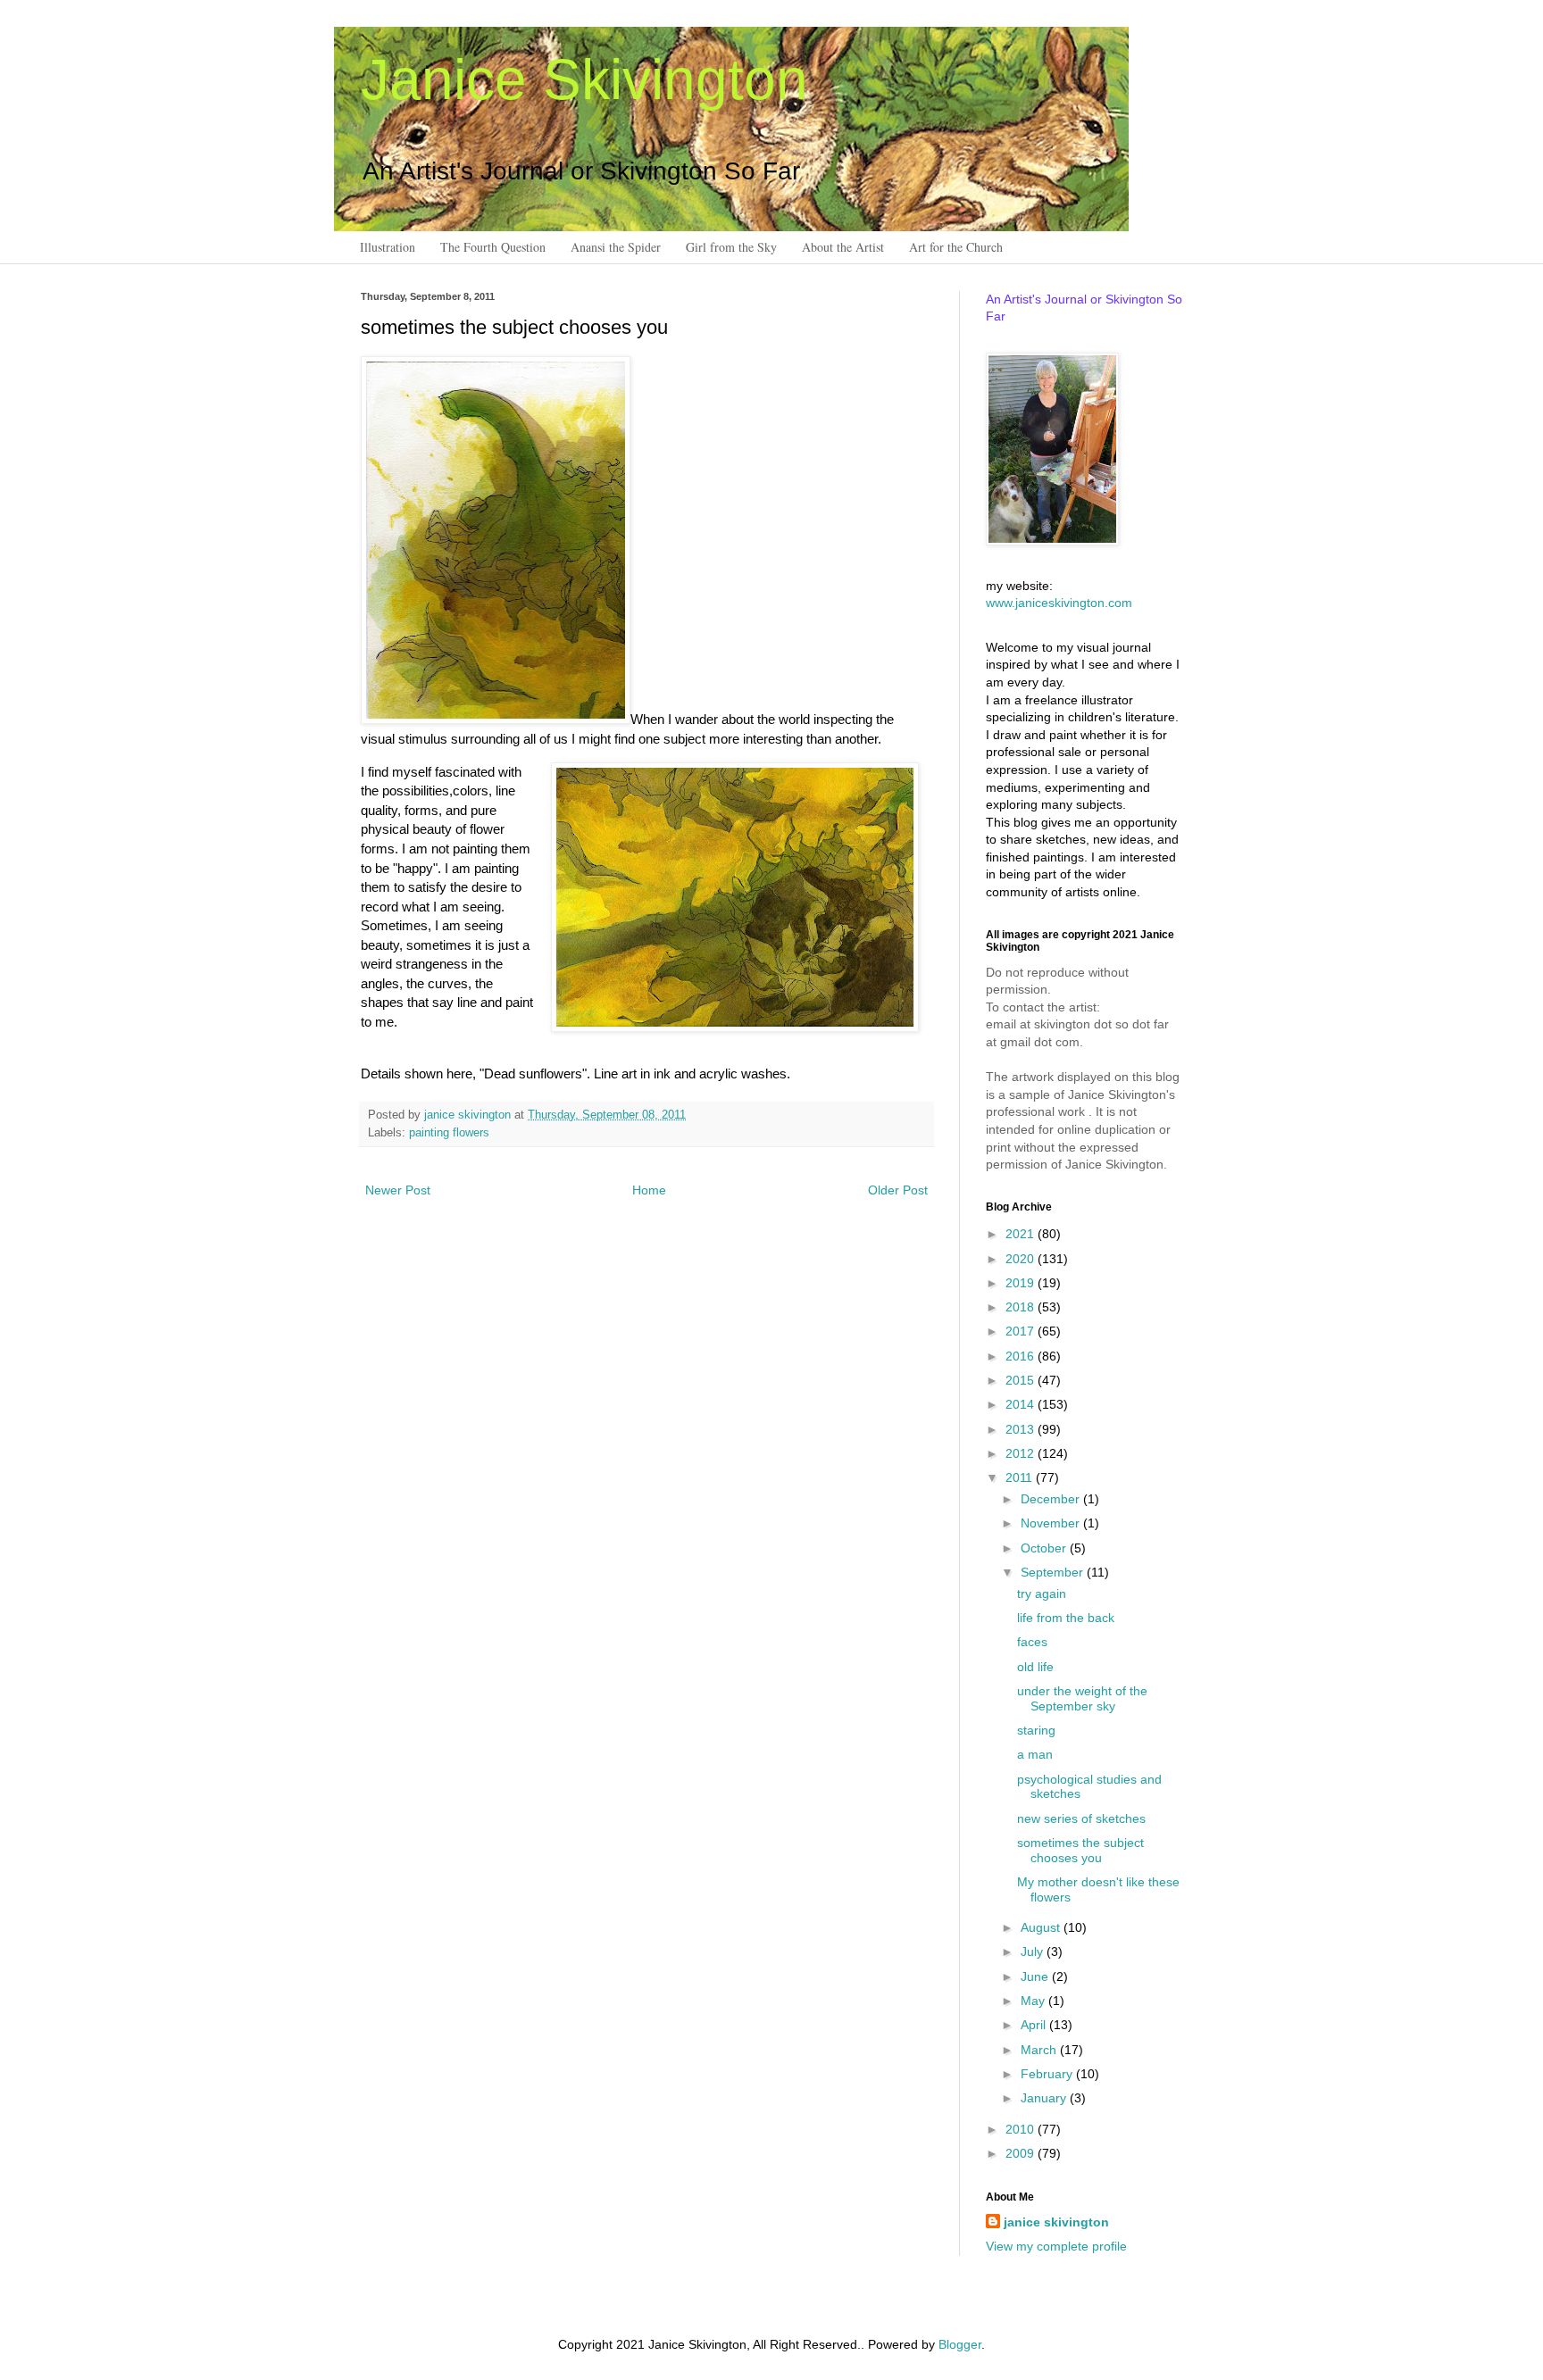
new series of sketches (1081, 1818)
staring (1036, 1730)
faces (1032, 1642)
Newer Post (398, 1190)
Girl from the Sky (731, 247)
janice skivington (469, 1115)
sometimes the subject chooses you (1080, 1850)
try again (1042, 1594)
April (1035, 2025)
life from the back (1066, 1618)
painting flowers (449, 1133)
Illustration (388, 247)
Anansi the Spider (616, 247)
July (1034, 1951)
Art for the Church (956, 247)
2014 (1022, 1404)
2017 (1022, 1331)
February (1048, 2074)
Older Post (898, 1190)
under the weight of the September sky (1082, 1698)
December (1052, 1499)
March (1040, 2050)
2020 (1022, 1259)
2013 (1022, 1429)
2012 (1022, 1453)
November (1052, 1523)
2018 (1022, 1307)
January (1045, 2098)
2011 (1021, 1477)
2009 (1022, 2153)
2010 (1022, 2129)
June (1036, 1976)
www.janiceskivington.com (1059, 603)
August (1042, 1927)
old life (1035, 1667)
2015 (1022, 1380)
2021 (1022, 1234)
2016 (1022, 1356)
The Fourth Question (493, 247)
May (1034, 2001)
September (1054, 1572)
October (1045, 1548)
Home (649, 1190)
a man (1035, 1754)
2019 (1022, 1283)
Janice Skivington (584, 79)
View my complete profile (1056, 2246)
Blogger (960, 2344)
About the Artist (843, 247)
